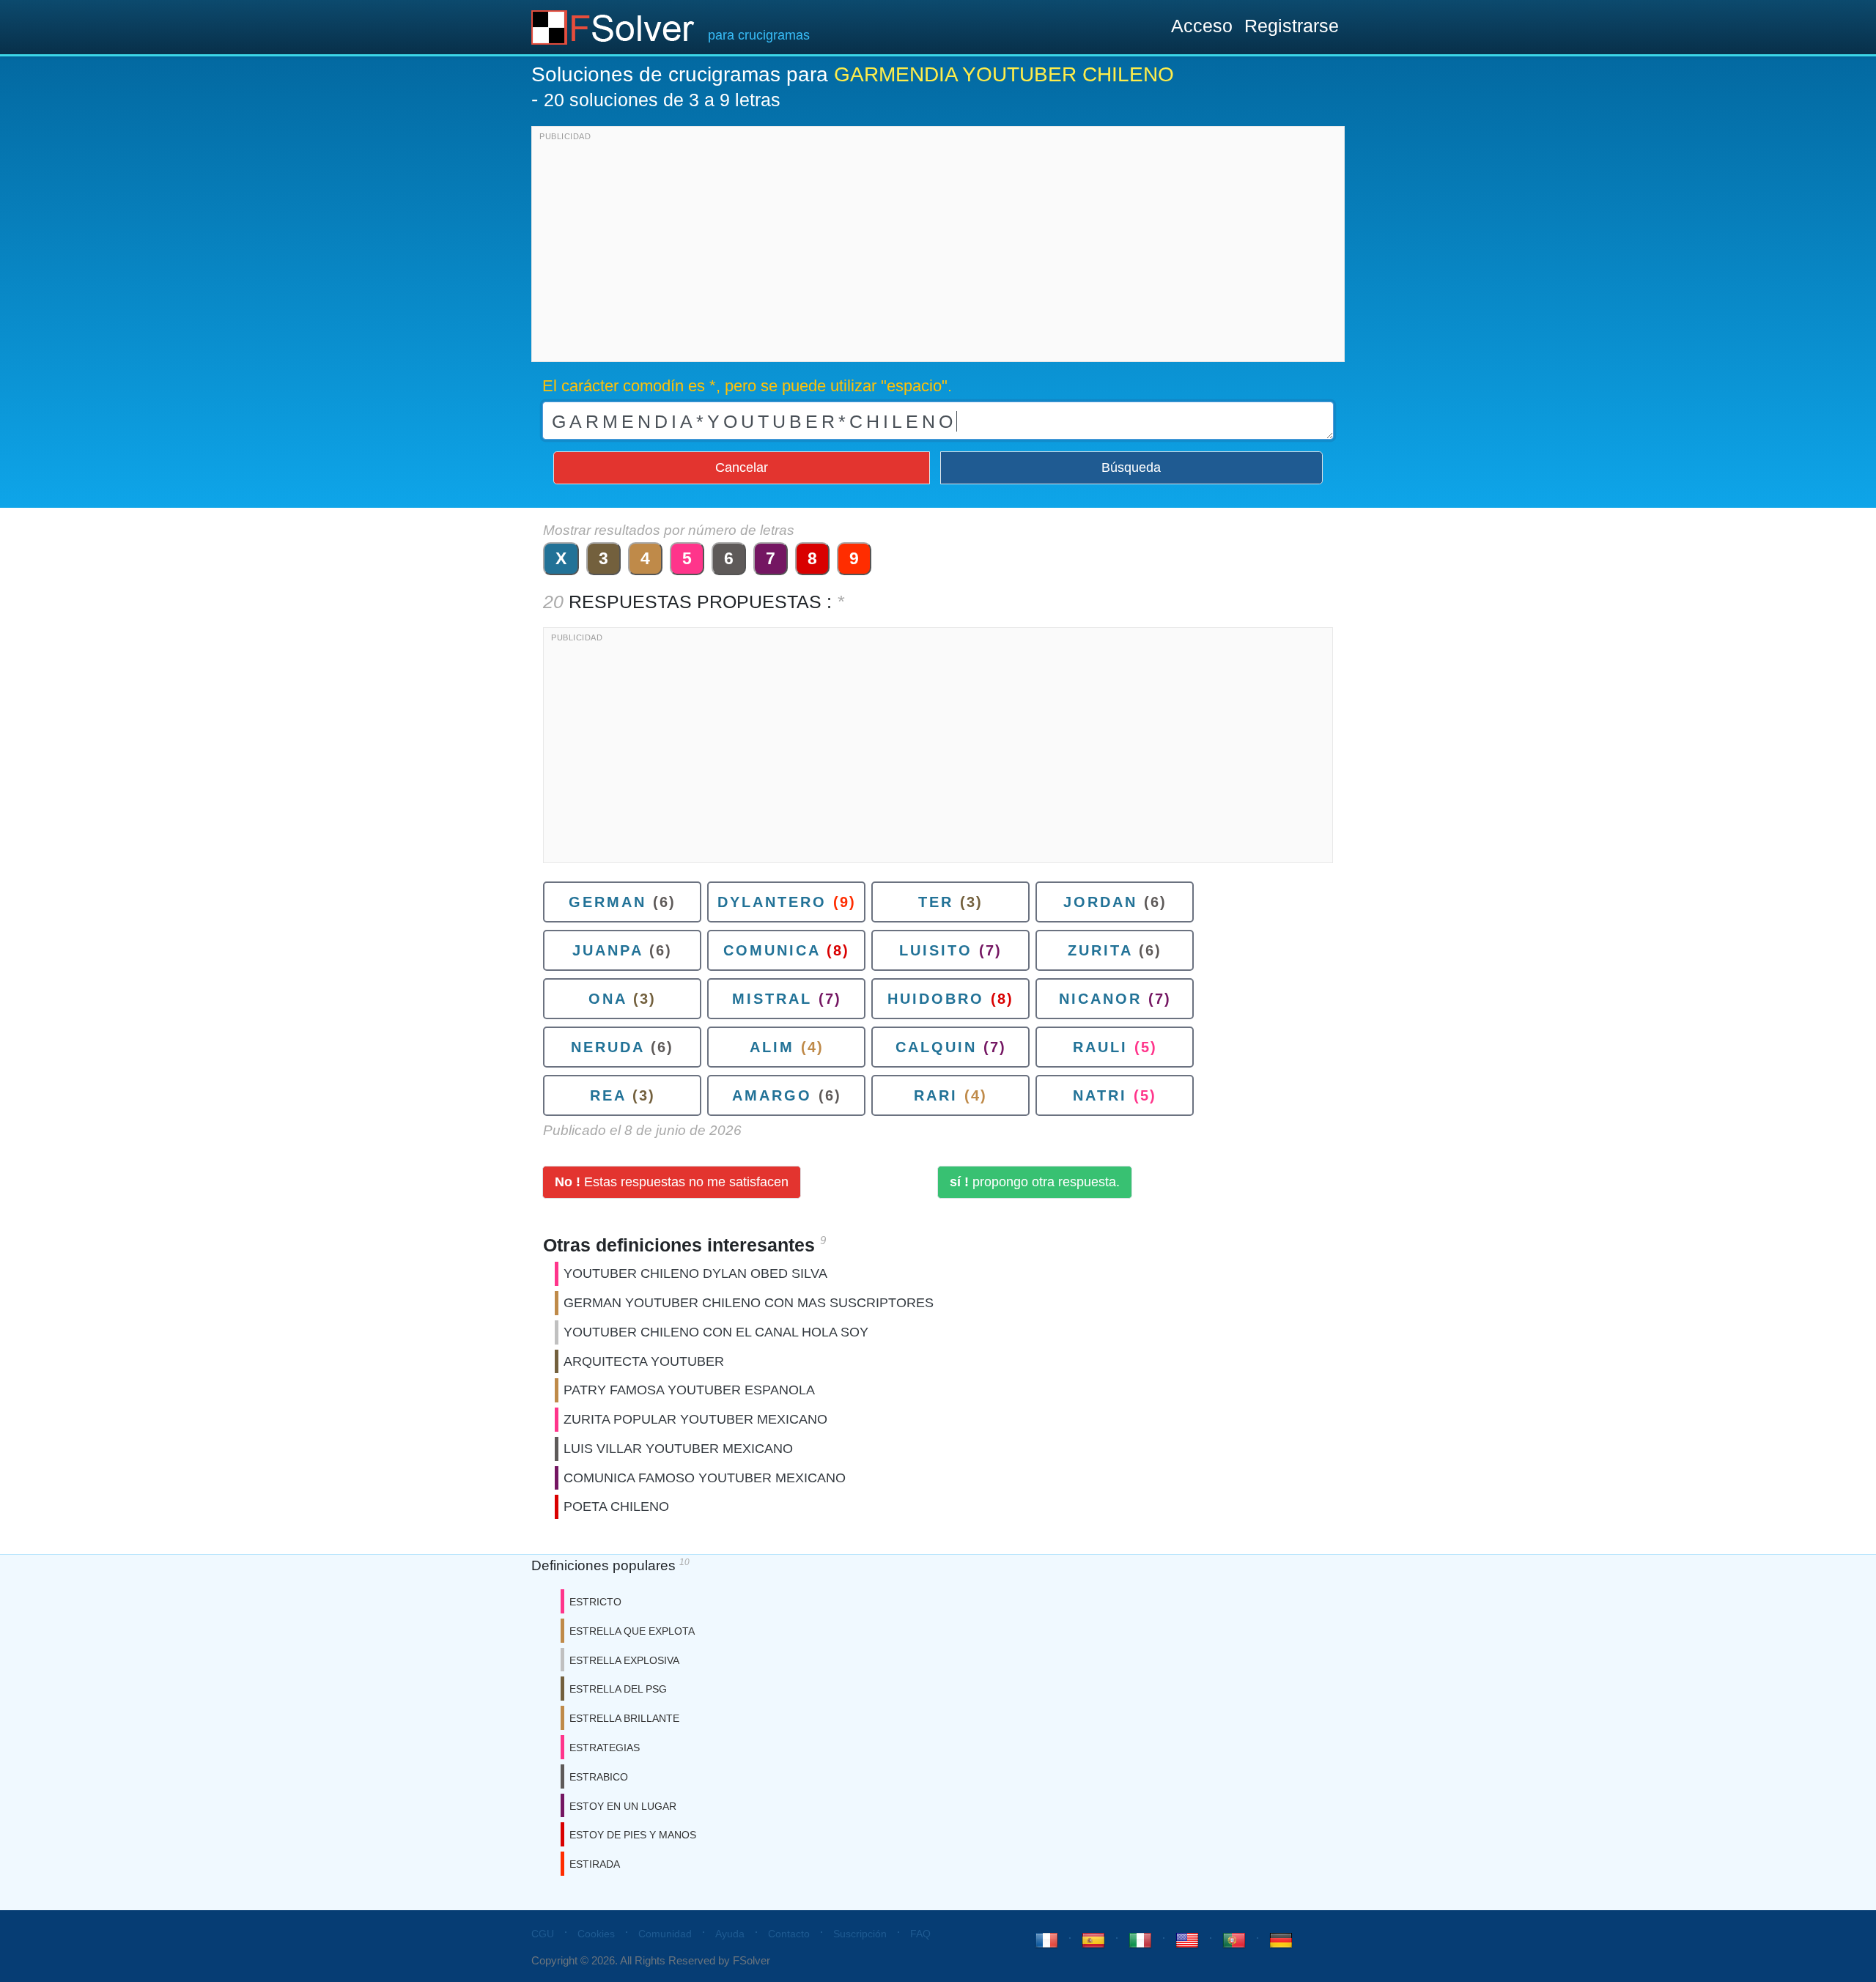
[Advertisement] (938, 248)
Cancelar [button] (742, 467)
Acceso (1202, 26)
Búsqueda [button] (1131, 467)
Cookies (596, 1934)
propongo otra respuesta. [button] (1035, 1182)
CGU (543, 1934)
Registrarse (1292, 26)
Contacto (789, 1934)
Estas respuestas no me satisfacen (672, 1182)
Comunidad (665, 1934)
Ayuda (730, 1934)
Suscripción (860, 1934)
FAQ (920, 1934)
